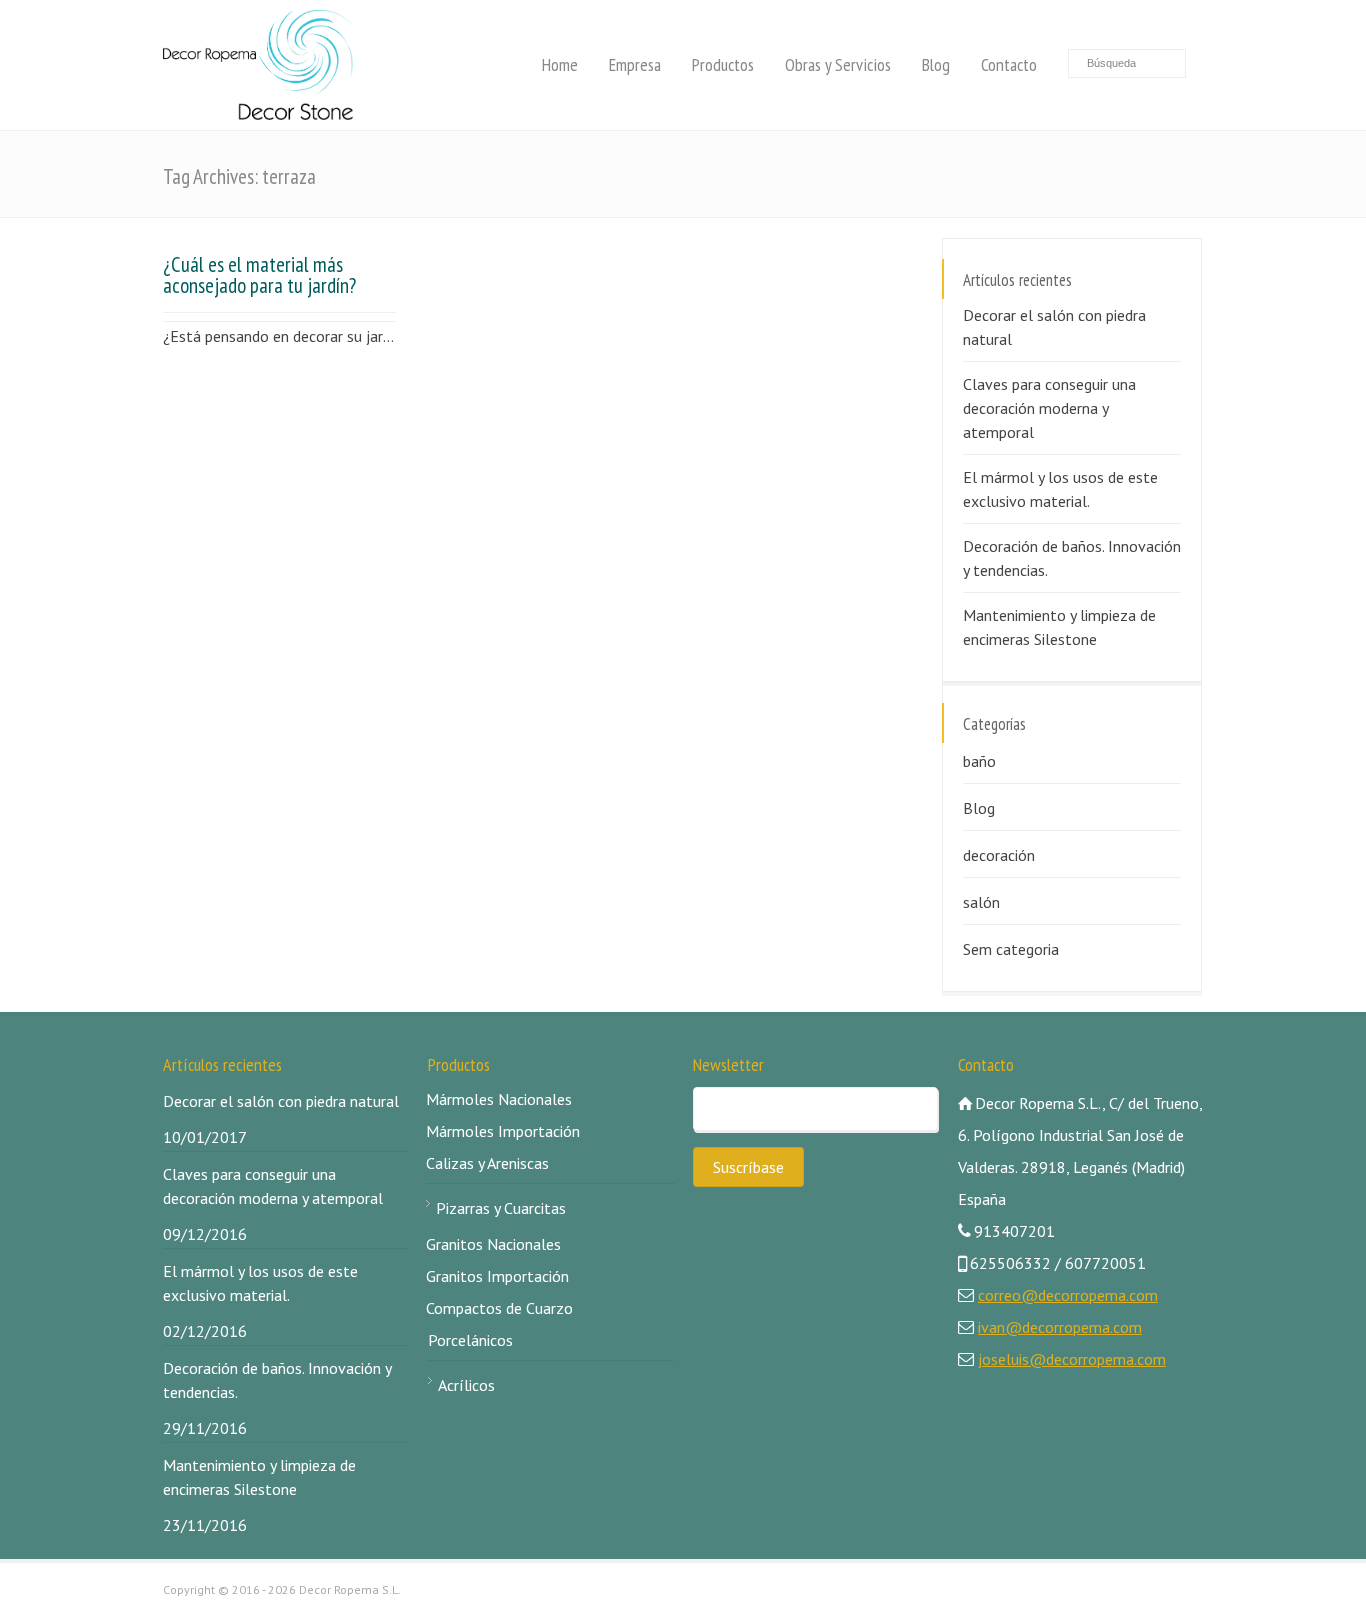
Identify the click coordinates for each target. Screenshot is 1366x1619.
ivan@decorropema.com (1060, 1327)
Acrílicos (466, 1385)
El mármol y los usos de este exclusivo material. (1060, 489)
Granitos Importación (497, 1276)
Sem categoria (1011, 949)
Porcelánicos (470, 1340)
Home (560, 64)
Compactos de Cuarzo (499, 1308)
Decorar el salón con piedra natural (1054, 327)
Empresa (635, 64)
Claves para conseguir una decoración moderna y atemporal (1049, 408)
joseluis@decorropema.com (1072, 1359)
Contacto (1009, 64)
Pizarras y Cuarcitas (501, 1208)
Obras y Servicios (838, 64)
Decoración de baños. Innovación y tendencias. (1072, 558)
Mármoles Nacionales (499, 1099)
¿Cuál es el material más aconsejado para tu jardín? (259, 275)
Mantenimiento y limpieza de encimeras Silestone (1059, 627)
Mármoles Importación (503, 1131)
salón (981, 902)
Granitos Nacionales (493, 1244)
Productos (723, 64)
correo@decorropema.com (1068, 1295)
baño (979, 761)
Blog (936, 64)
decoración (999, 855)
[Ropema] (258, 65)
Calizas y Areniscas (487, 1163)
